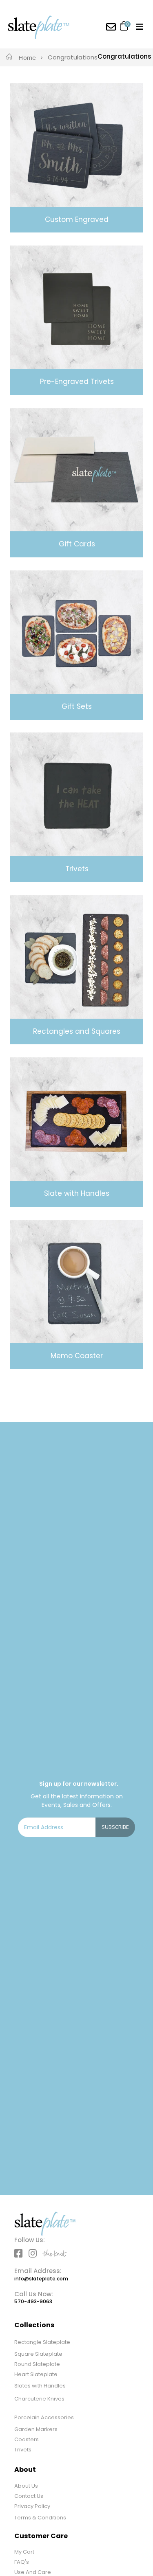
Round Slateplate (37, 2364)
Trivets (23, 2450)
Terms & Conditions (40, 2518)
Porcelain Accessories (44, 2417)
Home (27, 57)
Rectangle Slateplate (42, 2342)
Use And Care (33, 2572)
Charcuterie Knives (39, 2399)
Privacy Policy (32, 2506)
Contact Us (29, 2496)
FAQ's (22, 2562)
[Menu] (140, 27)
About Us (26, 2486)
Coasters (27, 2439)
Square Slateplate (38, 2354)
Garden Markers (36, 2429)
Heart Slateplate (36, 2374)
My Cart (24, 2552)
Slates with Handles (40, 2386)
